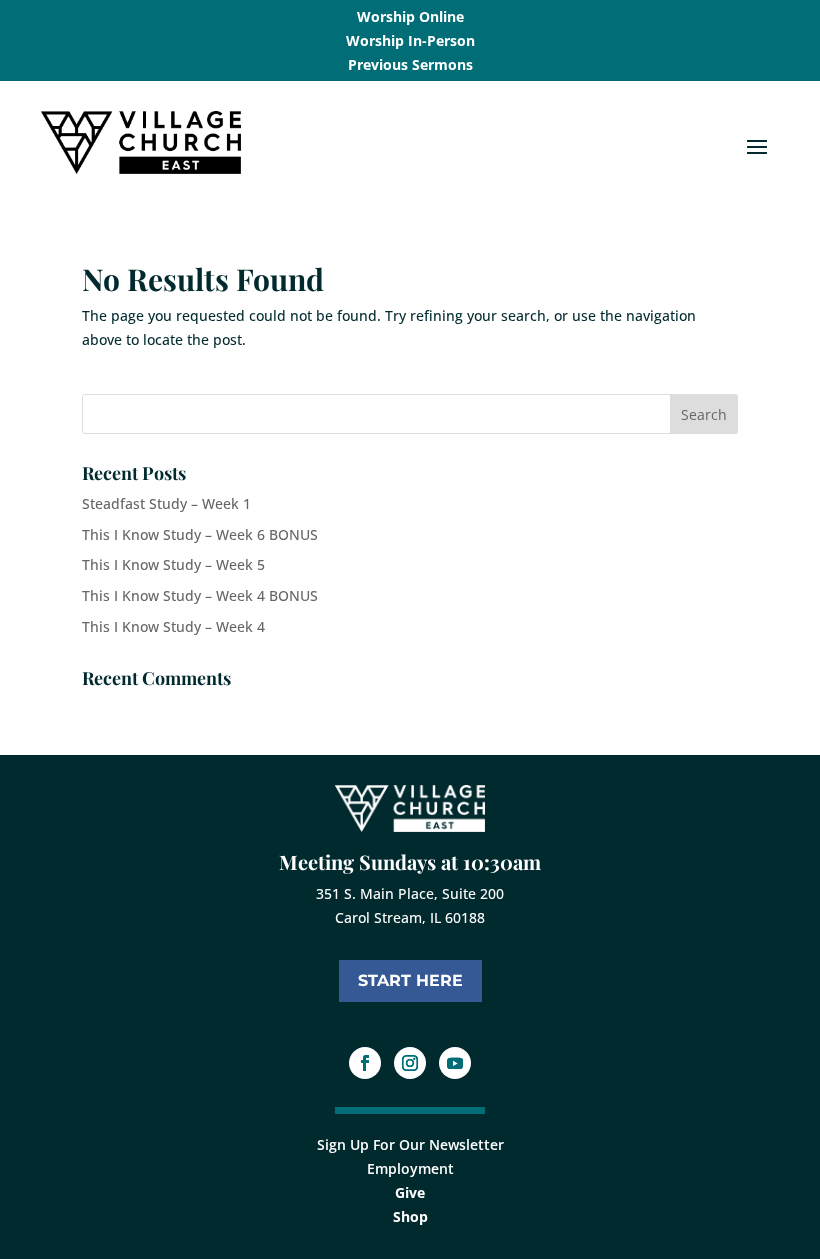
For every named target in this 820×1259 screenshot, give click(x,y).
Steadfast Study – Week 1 (166, 503)
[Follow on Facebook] (365, 1063)
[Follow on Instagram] (410, 1063)
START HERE (410, 980)
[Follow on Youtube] (455, 1063)
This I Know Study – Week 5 (173, 564)
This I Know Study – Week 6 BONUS (200, 534)
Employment (410, 1168)
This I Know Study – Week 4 (173, 626)
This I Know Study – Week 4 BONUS (200, 595)
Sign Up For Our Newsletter (410, 1144)
